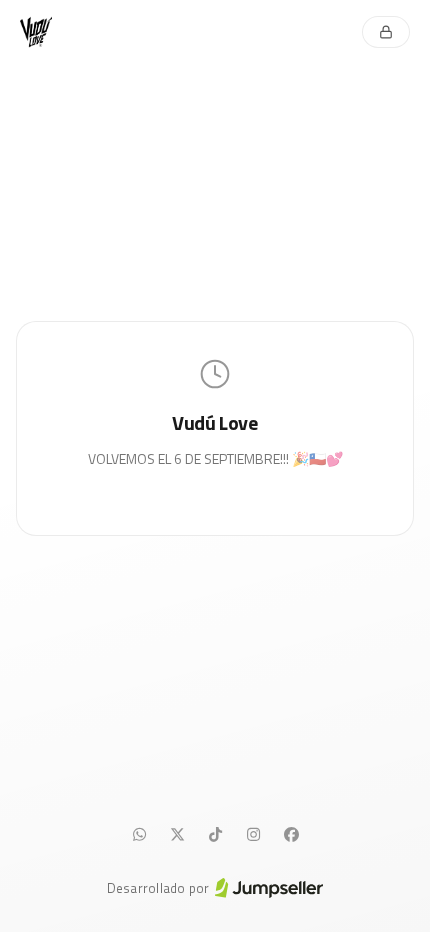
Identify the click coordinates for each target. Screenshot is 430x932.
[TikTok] (215, 835)
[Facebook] (291, 835)
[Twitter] (177, 835)
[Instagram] (253, 835)
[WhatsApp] (139, 835)
